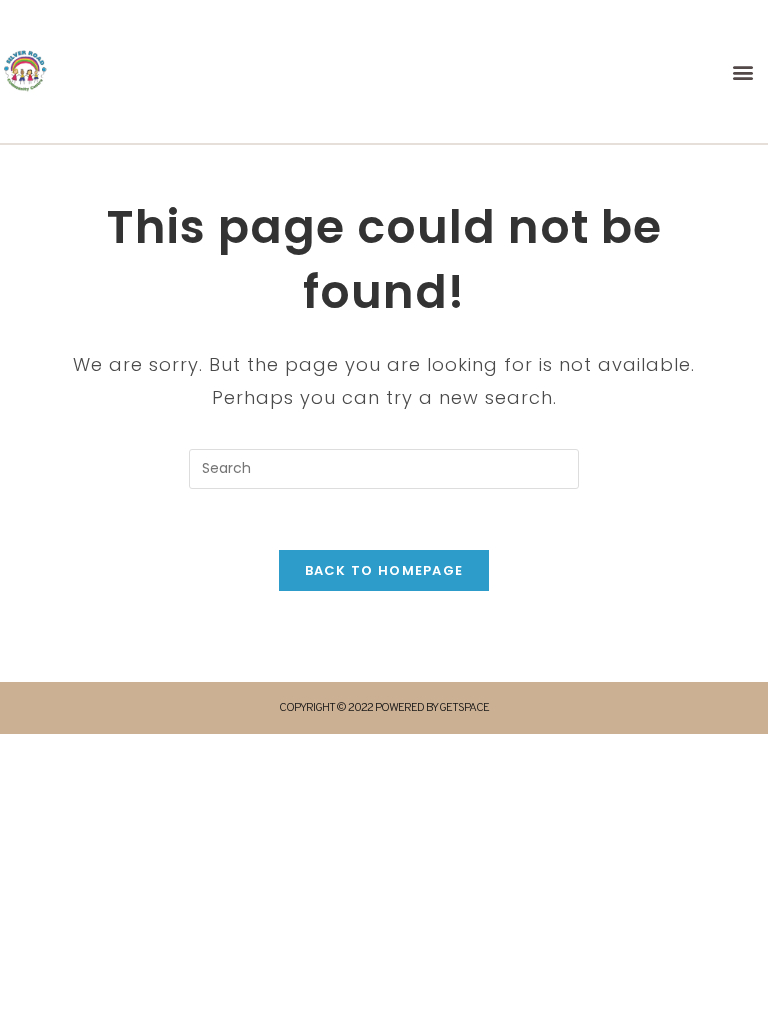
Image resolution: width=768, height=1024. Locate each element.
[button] (744, 71)
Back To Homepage (384, 570)
